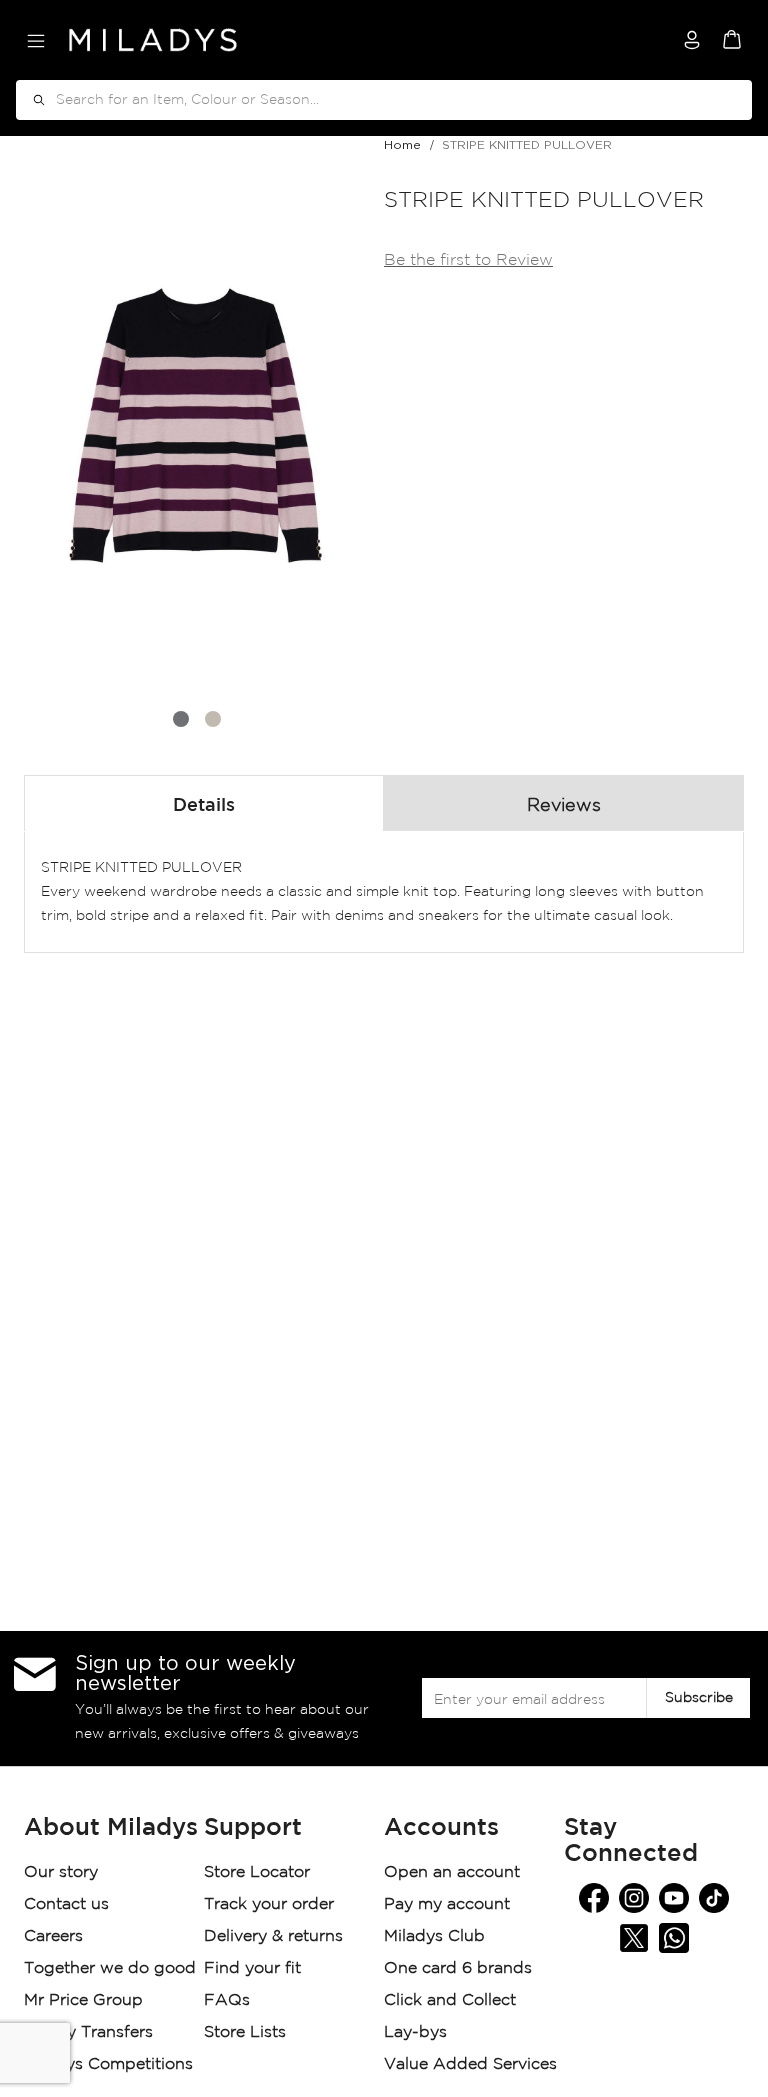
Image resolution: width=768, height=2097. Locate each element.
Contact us (66, 1904)
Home (402, 144)
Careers (53, 1936)
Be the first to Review (468, 260)
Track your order (269, 1904)
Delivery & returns (276, 1936)
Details (204, 806)
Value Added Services (470, 2064)
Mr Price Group (86, 2000)
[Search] (32, 100)
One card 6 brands (458, 1968)
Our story (61, 1872)
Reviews (564, 806)
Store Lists (245, 2032)
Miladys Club (434, 1936)
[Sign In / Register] (692, 40)
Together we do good (110, 1968)
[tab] (204, 803)
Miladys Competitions (108, 2064)
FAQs (227, 2000)
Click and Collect (452, 2000)
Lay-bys (415, 2032)
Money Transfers (88, 2032)
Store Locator (259, 1872)
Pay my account (447, 1904)
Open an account (452, 1872)
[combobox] (384, 100)
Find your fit (252, 1968)
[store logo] (153, 40)
